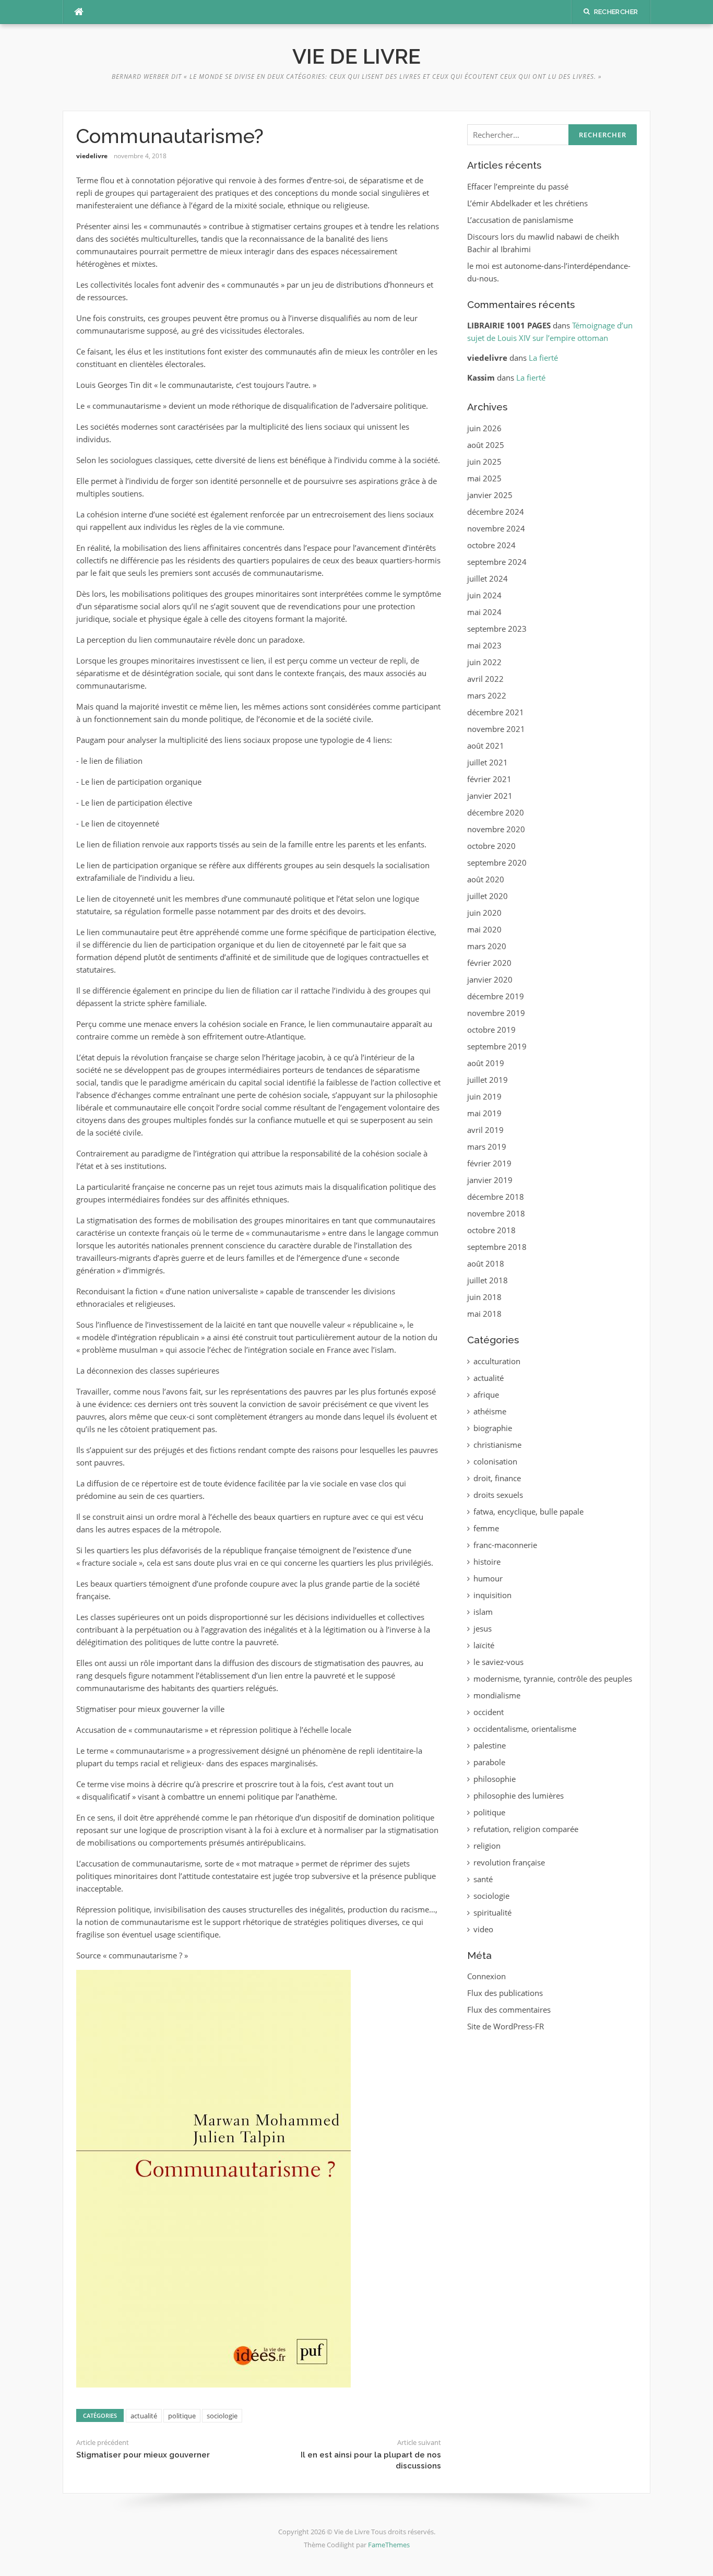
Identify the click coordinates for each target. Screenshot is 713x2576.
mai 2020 (484, 929)
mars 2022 (487, 695)
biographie (493, 1428)
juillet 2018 (488, 1280)
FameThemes (389, 2545)
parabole (489, 1762)
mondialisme (497, 1695)
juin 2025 (484, 462)
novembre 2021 (496, 729)
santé (483, 1879)
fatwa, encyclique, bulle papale (528, 1511)
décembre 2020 (496, 812)
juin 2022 (484, 662)
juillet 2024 (488, 578)
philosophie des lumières (519, 1795)
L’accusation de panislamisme (520, 220)
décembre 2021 (496, 712)
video (483, 1929)
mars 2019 (487, 1147)
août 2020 (486, 879)
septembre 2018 (497, 1247)
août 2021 (486, 746)
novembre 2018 (496, 1213)
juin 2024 (484, 595)
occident (489, 1712)
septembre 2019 (497, 1046)
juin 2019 (484, 1096)
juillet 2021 (488, 762)
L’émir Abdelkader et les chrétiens (527, 203)
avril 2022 (485, 679)
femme (486, 1528)
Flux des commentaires (509, 2010)
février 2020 (489, 963)
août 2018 (486, 1263)
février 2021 (489, 779)
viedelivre (92, 156)
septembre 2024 (497, 562)
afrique (486, 1395)
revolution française (509, 1862)
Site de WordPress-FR (506, 2026)
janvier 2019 (490, 1180)
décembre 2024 (496, 512)
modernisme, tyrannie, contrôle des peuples (553, 1679)
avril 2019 (485, 1130)
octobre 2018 (491, 1230)
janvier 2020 (490, 979)
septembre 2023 (497, 629)
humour (488, 1578)
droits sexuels (498, 1495)
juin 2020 (484, 913)
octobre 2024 (491, 545)
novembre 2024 (496, 528)
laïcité (484, 1645)
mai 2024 (484, 612)
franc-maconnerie (505, 1545)
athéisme (490, 1411)
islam (483, 1612)
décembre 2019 (496, 996)
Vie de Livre (356, 56)
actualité (144, 2416)
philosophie (495, 1779)
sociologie (222, 2416)
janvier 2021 (490, 796)
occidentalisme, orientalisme (525, 1729)
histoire (487, 1562)
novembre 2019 (496, 1013)
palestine (490, 1745)
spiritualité (492, 1912)
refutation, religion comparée (526, 1829)
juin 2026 (484, 428)
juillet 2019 (488, 1080)
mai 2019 (484, 1113)
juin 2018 (484, 1297)
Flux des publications (505, 1993)
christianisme (497, 1445)
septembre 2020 (497, 862)
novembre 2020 (496, 829)
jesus (483, 1628)
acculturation (497, 1361)
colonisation (495, 1461)
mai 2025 (484, 478)
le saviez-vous (498, 1662)
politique (182, 2416)
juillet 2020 (488, 896)
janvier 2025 (490, 495)
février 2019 (489, 1163)
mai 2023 (484, 645)
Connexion (486, 1976)
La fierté (543, 358)
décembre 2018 (496, 1197)
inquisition (492, 1595)
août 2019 (486, 1063)
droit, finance (497, 1478)
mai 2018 (484, 1314)
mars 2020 (487, 946)
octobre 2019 (491, 1030)
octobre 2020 (491, 846)
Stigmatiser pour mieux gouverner (143, 2455)
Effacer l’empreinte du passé (518, 186)
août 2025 (486, 445)
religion (487, 1846)
